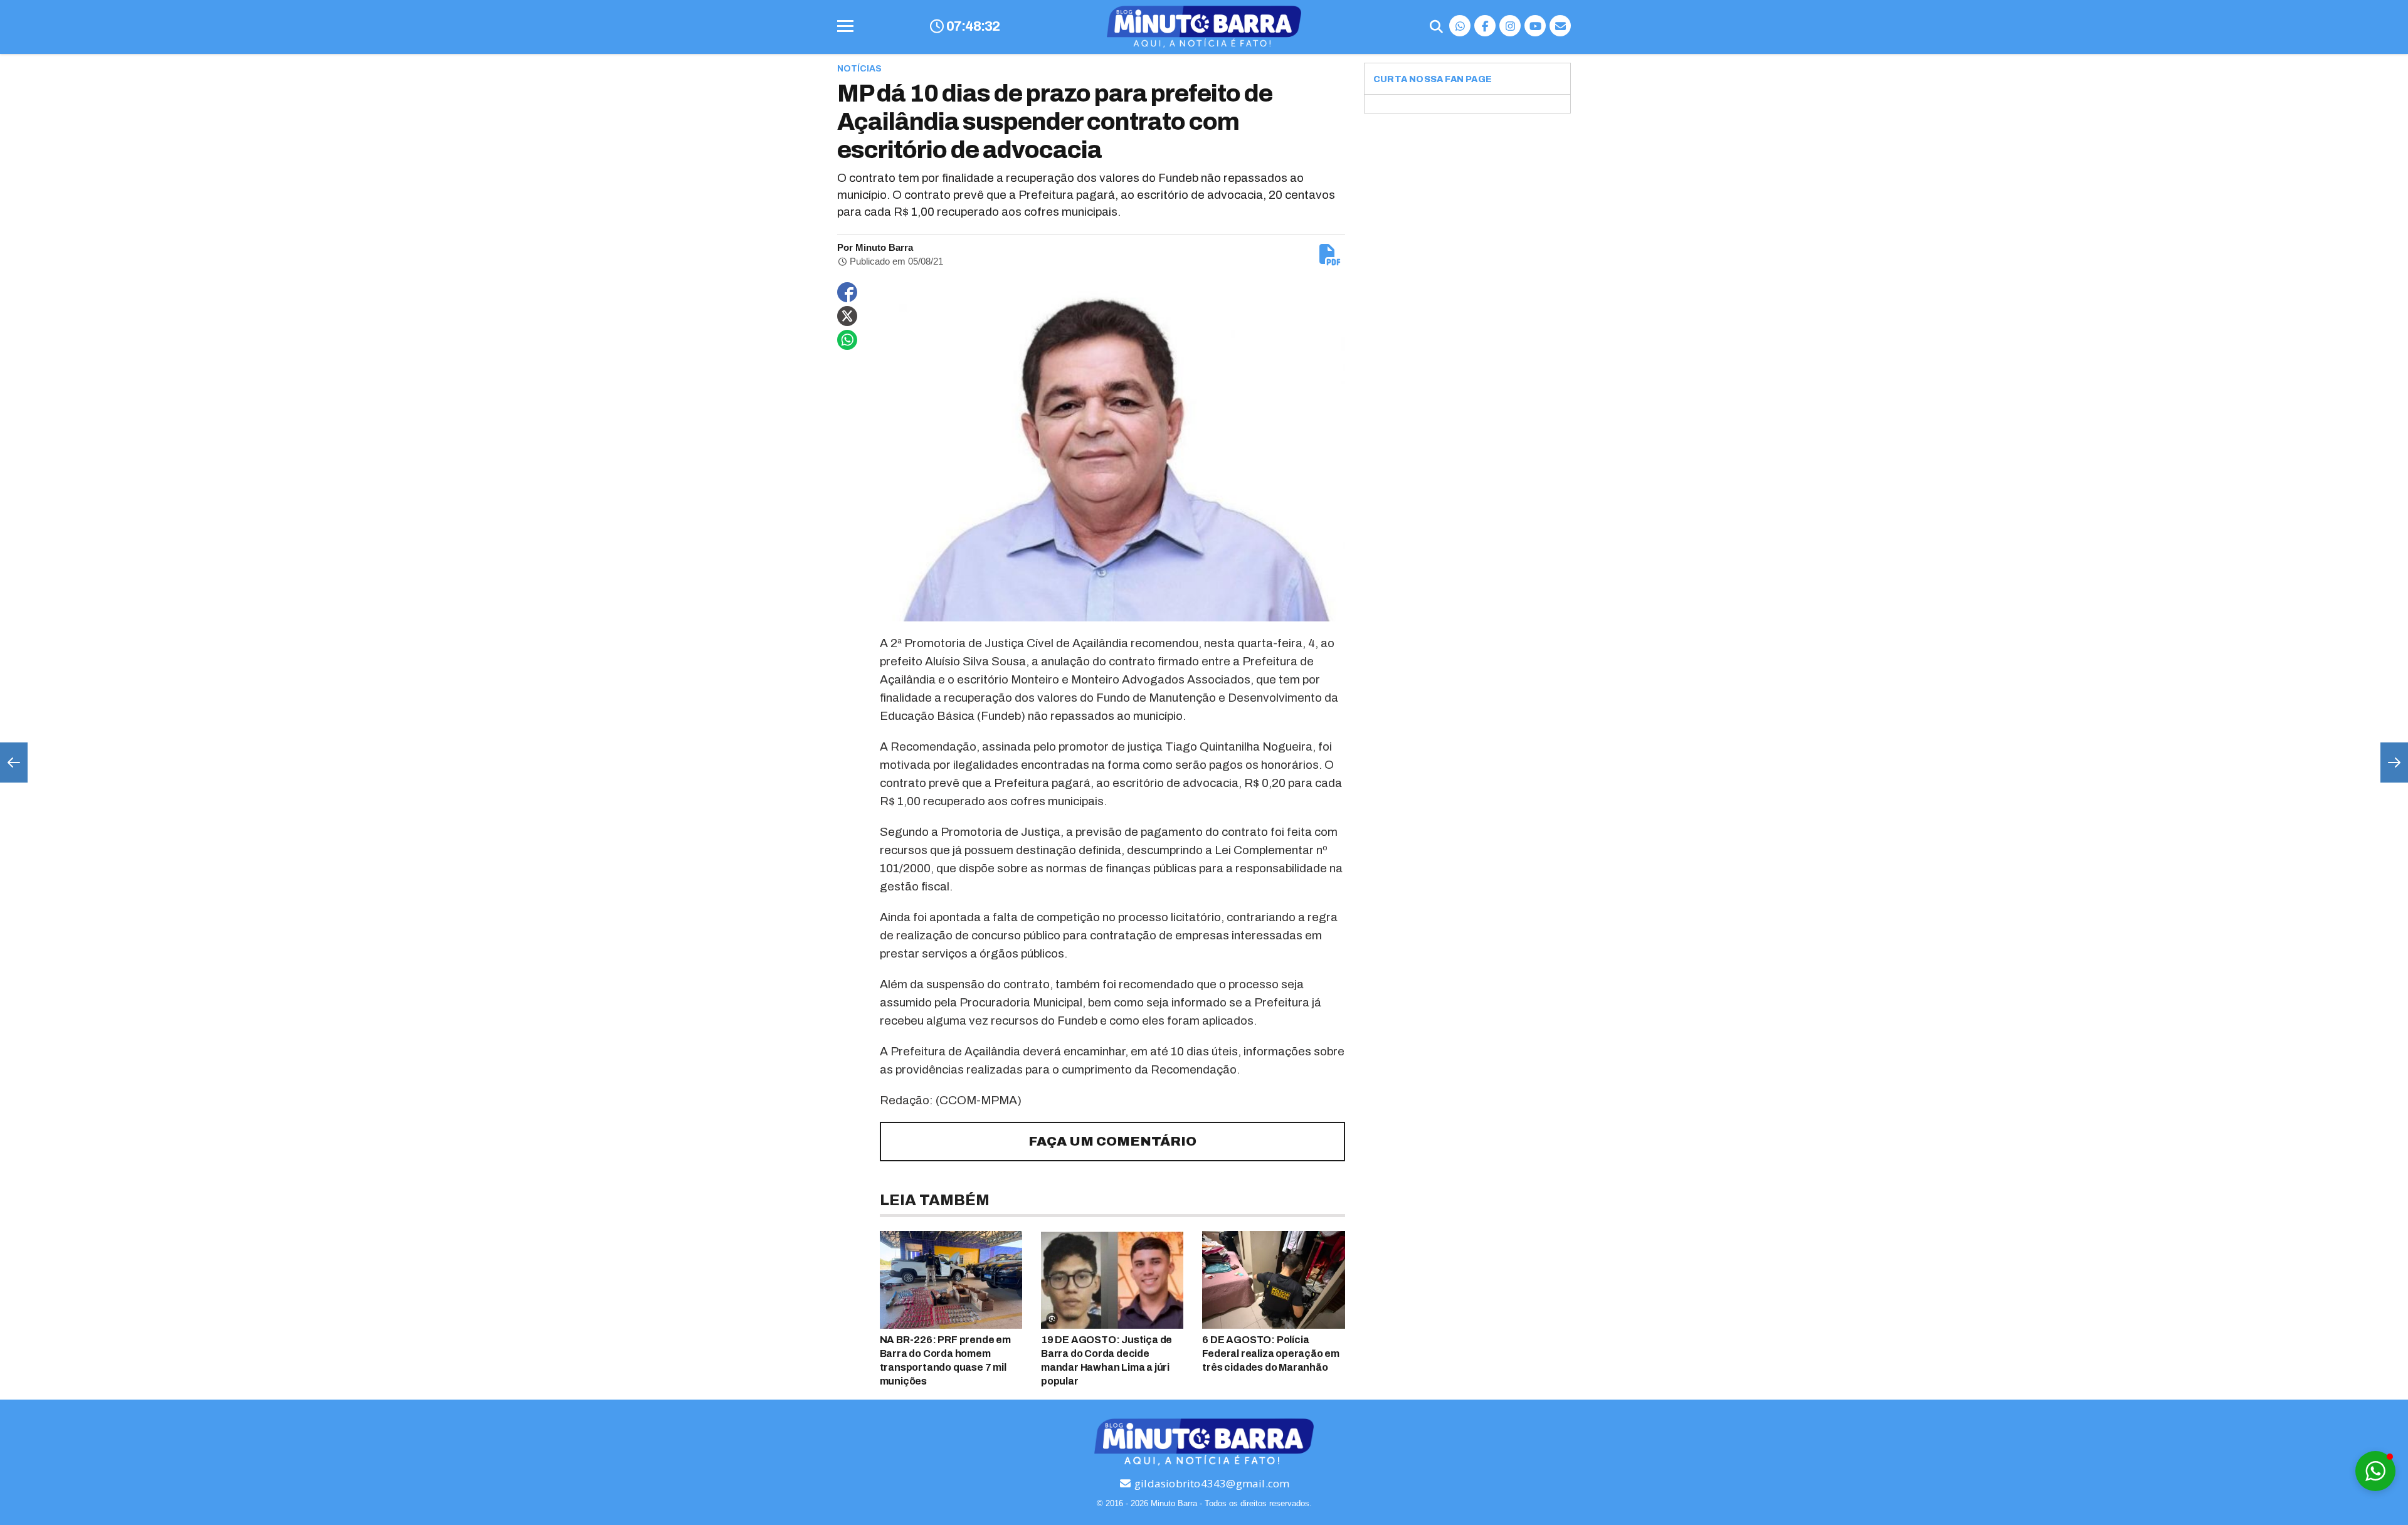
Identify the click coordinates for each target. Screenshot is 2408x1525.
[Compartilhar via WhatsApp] (847, 340)
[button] (2375, 1471)
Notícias (859, 69)
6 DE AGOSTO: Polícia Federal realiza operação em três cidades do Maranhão (1271, 1354)
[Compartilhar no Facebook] (847, 292)
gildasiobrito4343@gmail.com (1211, 1483)
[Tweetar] (847, 316)
